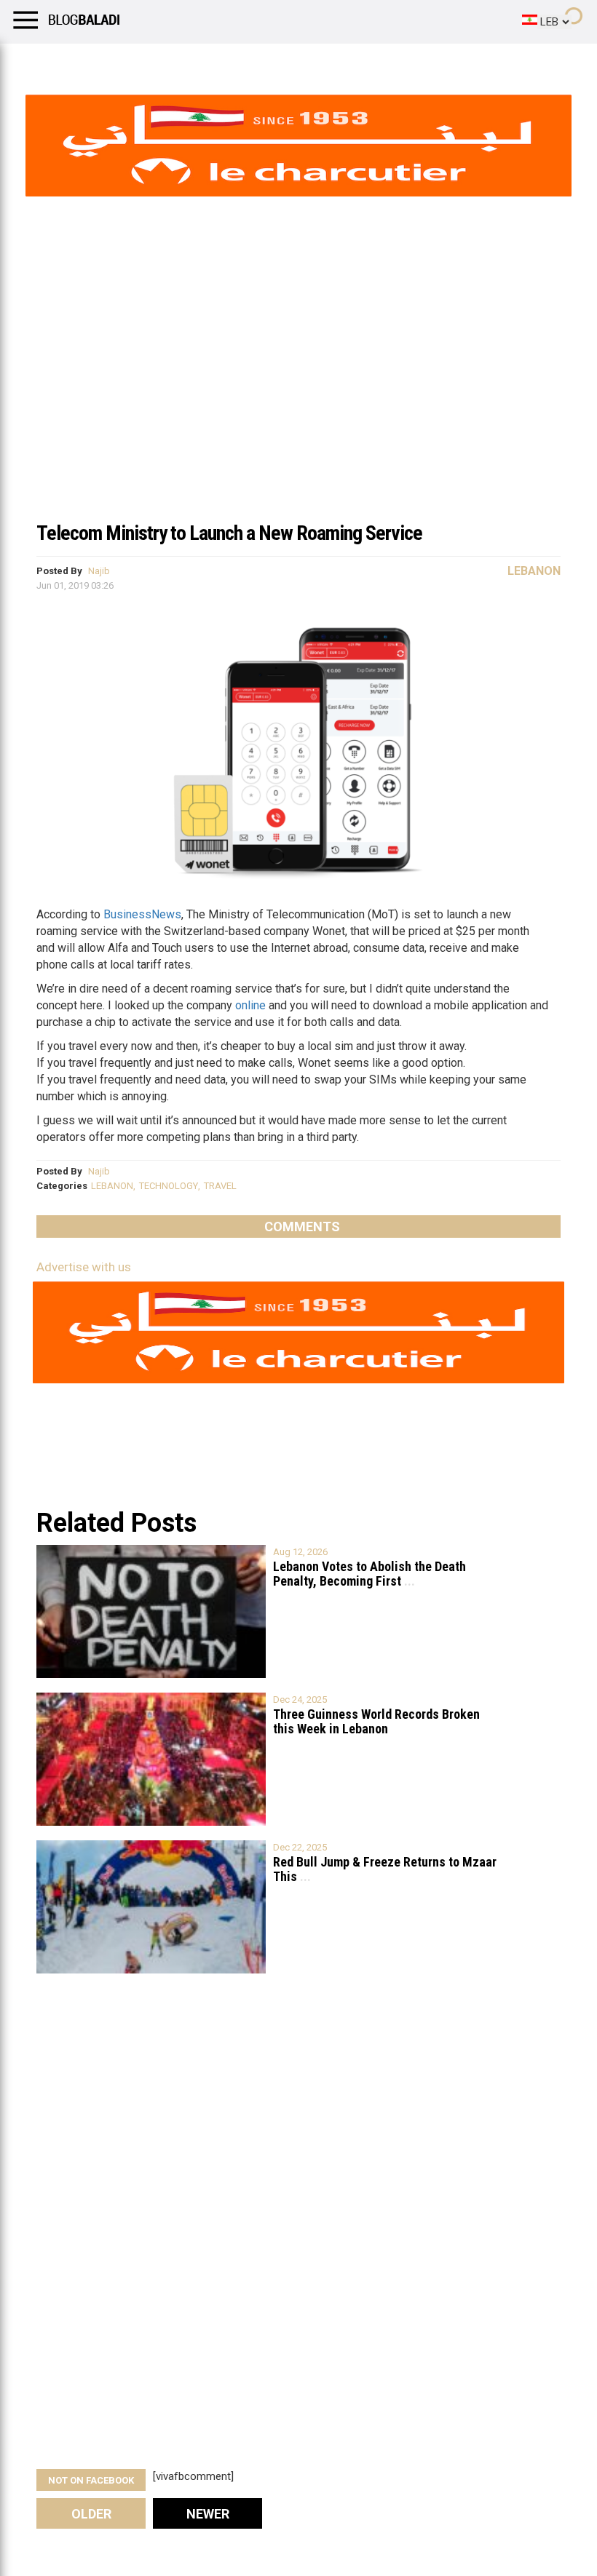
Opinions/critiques (285, 62)
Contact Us (385, 62)
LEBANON (112, 1186)
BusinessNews (142, 914)
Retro (147, 62)
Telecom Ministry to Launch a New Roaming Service (229, 533)
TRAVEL (220, 1186)
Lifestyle (33, 62)
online (250, 1005)
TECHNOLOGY (169, 1186)
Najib (99, 571)
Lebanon (534, 571)
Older (91, 2514)
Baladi (199, 62)
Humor (94, 62)
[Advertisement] (298, 403)
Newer (208, 2514)
